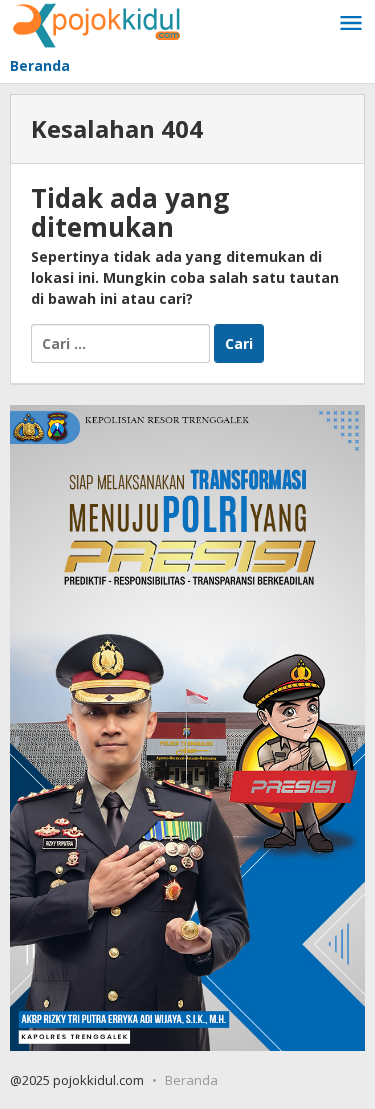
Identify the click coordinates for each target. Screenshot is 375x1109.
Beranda (191, 1080)
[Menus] (351, 24)
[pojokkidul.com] (97, 23)
